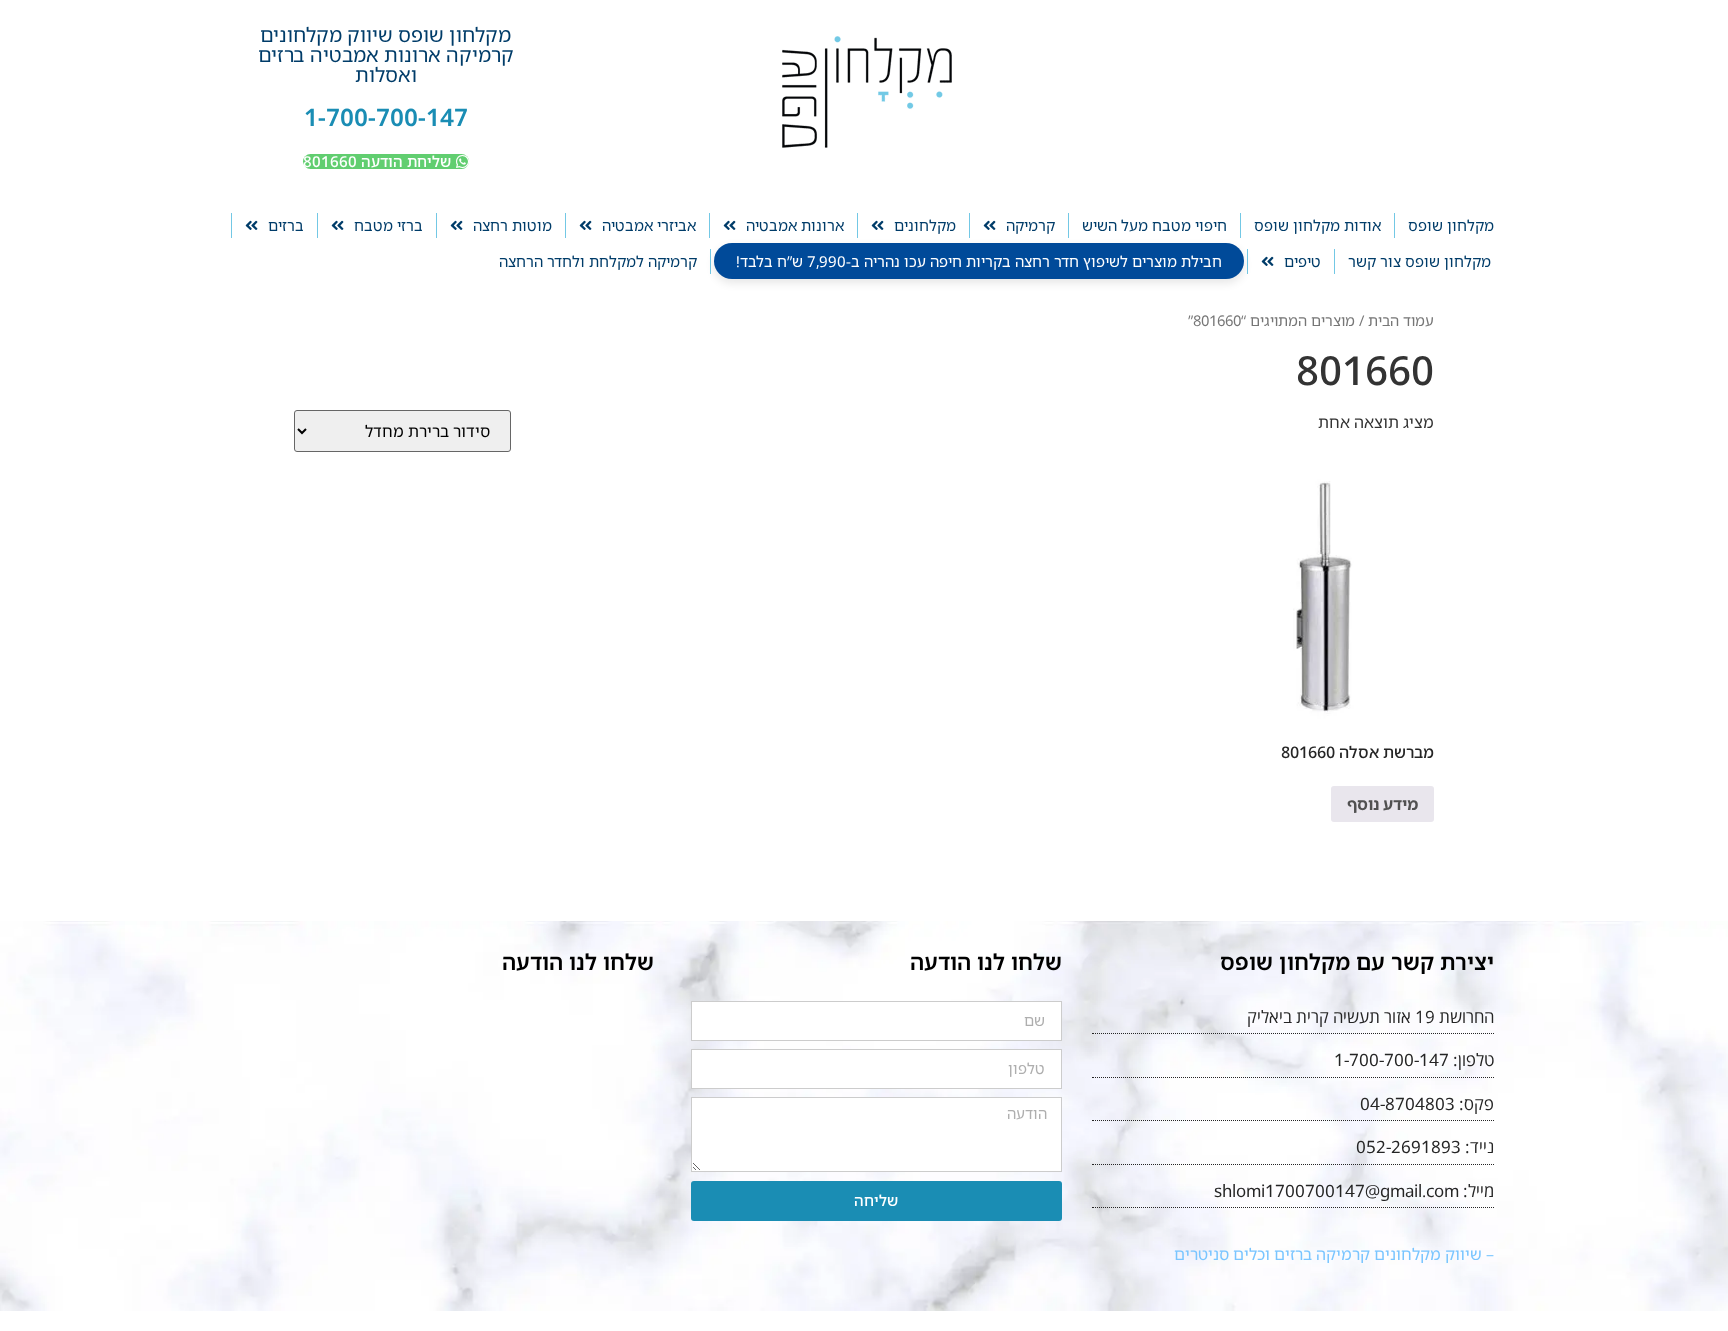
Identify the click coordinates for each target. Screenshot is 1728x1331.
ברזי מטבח (388, 225)
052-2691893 (1408, 1146)
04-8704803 (1407, 1103)
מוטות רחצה (512, 225)
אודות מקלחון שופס (1317, 225)
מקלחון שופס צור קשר (1419, 261)
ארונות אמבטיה (795, 225)
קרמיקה (1030, 225)
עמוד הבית (1401, 320)
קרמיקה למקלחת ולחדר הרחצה (598, 261)
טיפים (1302, 261)
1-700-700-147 (386, 116)
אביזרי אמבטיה (649, 225)
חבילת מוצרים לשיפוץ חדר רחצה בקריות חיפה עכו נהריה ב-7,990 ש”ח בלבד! (979, 261)
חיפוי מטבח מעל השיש (1154, 225)
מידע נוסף (1382, 804)
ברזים (286, 225)
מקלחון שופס (1451, 225)
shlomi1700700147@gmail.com (1336, 1190)
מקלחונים (925, 225)
